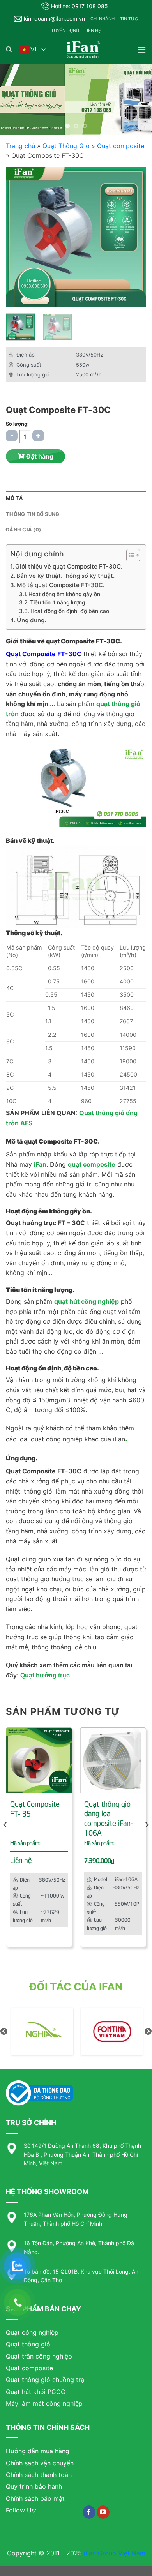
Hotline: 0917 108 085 (80, 6)
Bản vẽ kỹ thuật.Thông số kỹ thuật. (65, 576)
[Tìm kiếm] (9, 49)
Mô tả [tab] (14, 498)
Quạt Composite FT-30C (44, 654)
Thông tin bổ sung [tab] (33, 514)
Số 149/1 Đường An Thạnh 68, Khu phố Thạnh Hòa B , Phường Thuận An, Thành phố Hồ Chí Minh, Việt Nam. (82, 2154)
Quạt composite (121, 146)
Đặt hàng (39, 456)
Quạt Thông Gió (66, 146)
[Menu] (141, 50)
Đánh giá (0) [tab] (23, 530)
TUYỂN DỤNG (65, 30)
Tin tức (129, 19)
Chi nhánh (103, 19)
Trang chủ (20, 146)
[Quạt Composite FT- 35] (39, 1760)
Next (148, 2032)
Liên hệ (93, 30)
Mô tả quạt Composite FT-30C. (61, 585)
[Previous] (18, 237)
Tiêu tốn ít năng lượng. (58, 602)
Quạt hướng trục (45, 1675)
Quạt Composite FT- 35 (35, 1808)
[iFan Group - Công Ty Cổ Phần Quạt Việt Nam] (83, 50)
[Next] (134, 237)
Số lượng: (17, 424)
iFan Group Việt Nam (115, 2553)
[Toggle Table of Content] (129, 555)
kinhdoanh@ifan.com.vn (54, 19)
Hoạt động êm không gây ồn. (65, 594)
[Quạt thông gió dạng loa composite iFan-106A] (113, 1760)
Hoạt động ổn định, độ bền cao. (71, 611)
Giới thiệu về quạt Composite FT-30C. (69, 566)
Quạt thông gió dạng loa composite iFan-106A (109, 1818)
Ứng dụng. (31, 620)
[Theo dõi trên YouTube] (103, 2512)
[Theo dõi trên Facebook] (89, 2512)
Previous (4, 2032)
